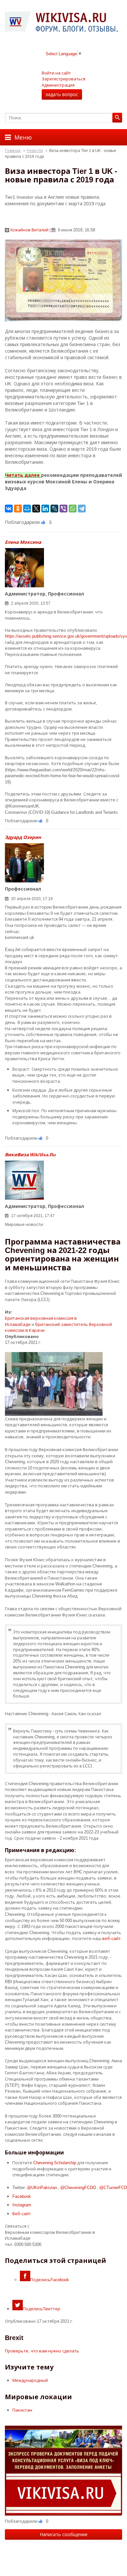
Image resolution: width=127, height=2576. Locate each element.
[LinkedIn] (45, 509)
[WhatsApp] (73, 509)
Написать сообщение (64, 2534)
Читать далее (22, 475)
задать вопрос (62, 94)
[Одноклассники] (18, 509)
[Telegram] (82, 509)
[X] (36, 509)
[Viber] (63, 509)
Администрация (58, 85)
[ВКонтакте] (9, 509)
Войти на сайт (56, 73)
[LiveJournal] (54, 509)
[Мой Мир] (27, 509)
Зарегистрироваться (63, 79)
